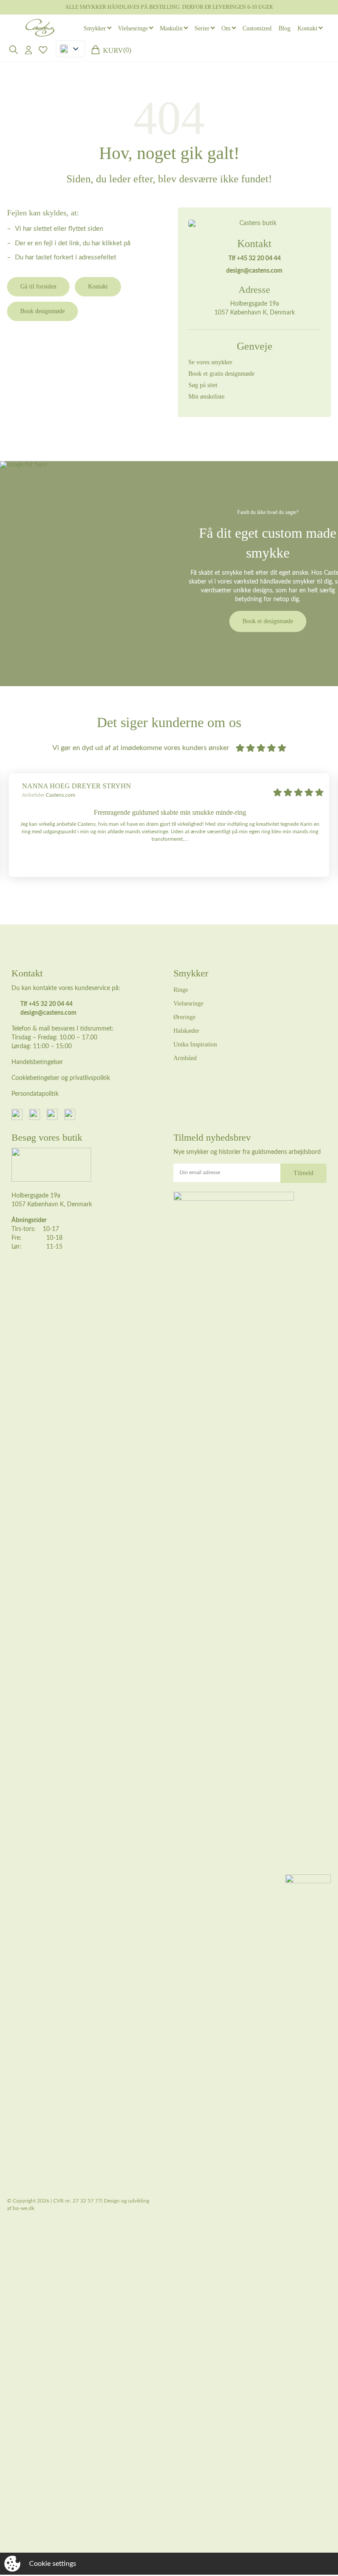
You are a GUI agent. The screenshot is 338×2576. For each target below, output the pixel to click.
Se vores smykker (210, 362)
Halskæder (186, 1031)
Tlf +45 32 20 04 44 (255, 259)
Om (226, 28)
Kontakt (307, 28)
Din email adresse (200, 1172)
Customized (257, 28)
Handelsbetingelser (37, 1062)
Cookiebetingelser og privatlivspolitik (61, 1078)
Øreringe (184, 1017)
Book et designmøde (268, 621)
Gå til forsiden (38, 286)
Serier (202, 28)
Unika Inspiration (195, 1044)
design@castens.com (254, 271)
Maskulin (171, 28)
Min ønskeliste (206, 397)
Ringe (181, 990)
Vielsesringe (133, 28)
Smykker (95, 28)
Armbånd (185, 1058)
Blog (285, 28)
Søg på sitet (203, 385)
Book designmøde (42, 311)
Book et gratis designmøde (221, 374)
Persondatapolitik (35, 1094)
